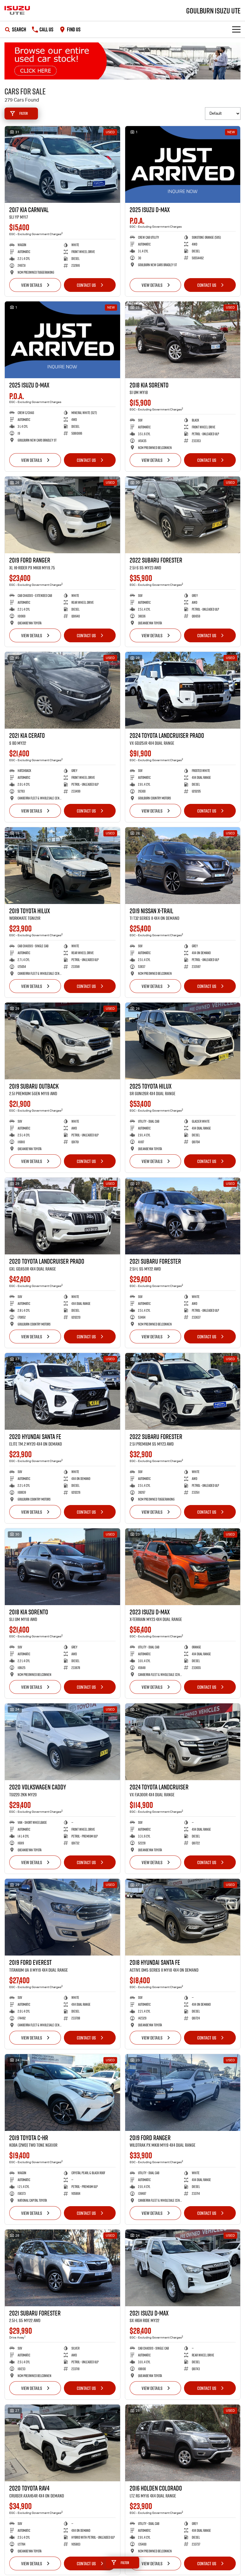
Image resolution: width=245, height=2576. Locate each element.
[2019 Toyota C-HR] (62, 2092)
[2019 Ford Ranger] (62, 515)
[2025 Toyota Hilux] (183, 1041)
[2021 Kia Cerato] (62, 690)
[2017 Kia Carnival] (62, 164)
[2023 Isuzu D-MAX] (183, 1567)
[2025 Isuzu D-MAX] (183, 164)
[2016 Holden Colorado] (183, 2443)
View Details (32, 285)
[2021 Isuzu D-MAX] (183, 2268)
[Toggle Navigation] (236, 29)
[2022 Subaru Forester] (183, 515)
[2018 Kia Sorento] (183, 340)
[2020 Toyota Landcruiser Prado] (62, 1216)
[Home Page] (17, 10)
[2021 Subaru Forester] (183, 1216)
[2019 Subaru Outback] (62, 1041)
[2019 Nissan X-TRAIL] (183, 866)
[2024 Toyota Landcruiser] (183, 1742)
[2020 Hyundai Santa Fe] (62, 1391)
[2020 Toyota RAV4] (62, 2443)
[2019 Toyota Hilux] (62, 866)
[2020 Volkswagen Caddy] (62, 1742)
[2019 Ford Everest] (62, 1917)
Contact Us (86, 285)
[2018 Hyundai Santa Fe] (183, 1917)
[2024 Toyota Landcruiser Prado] (183, 690)
